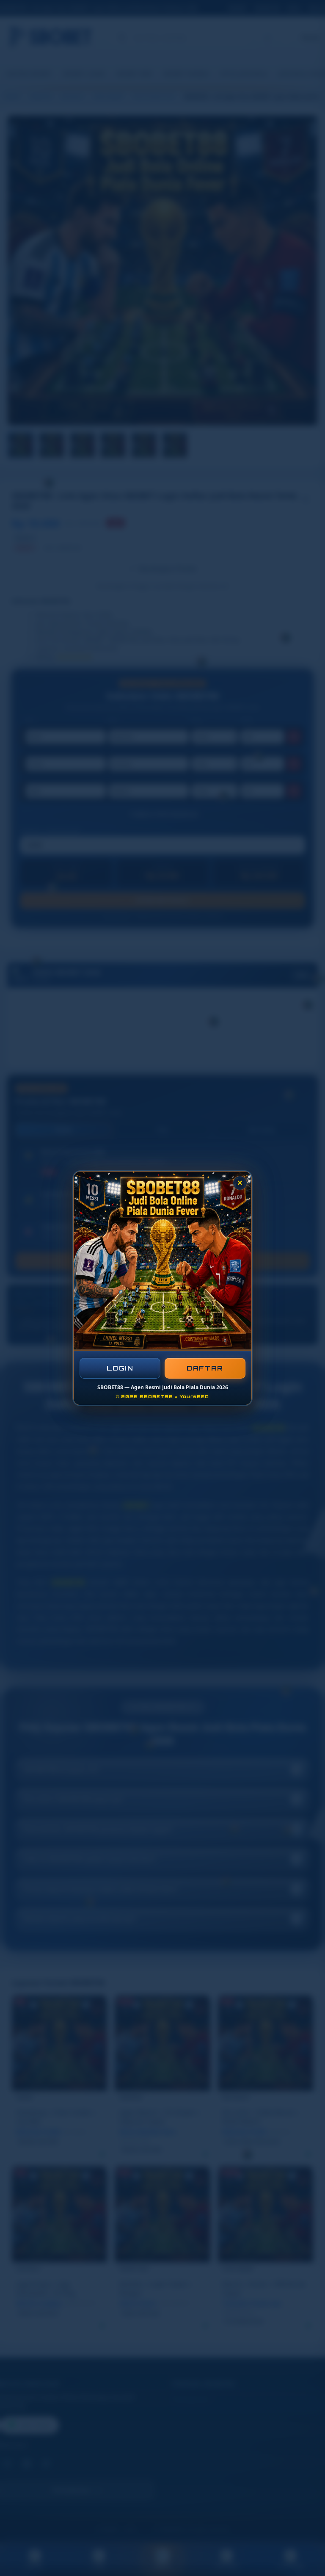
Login (120, 1368)
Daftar (205, 1368)
